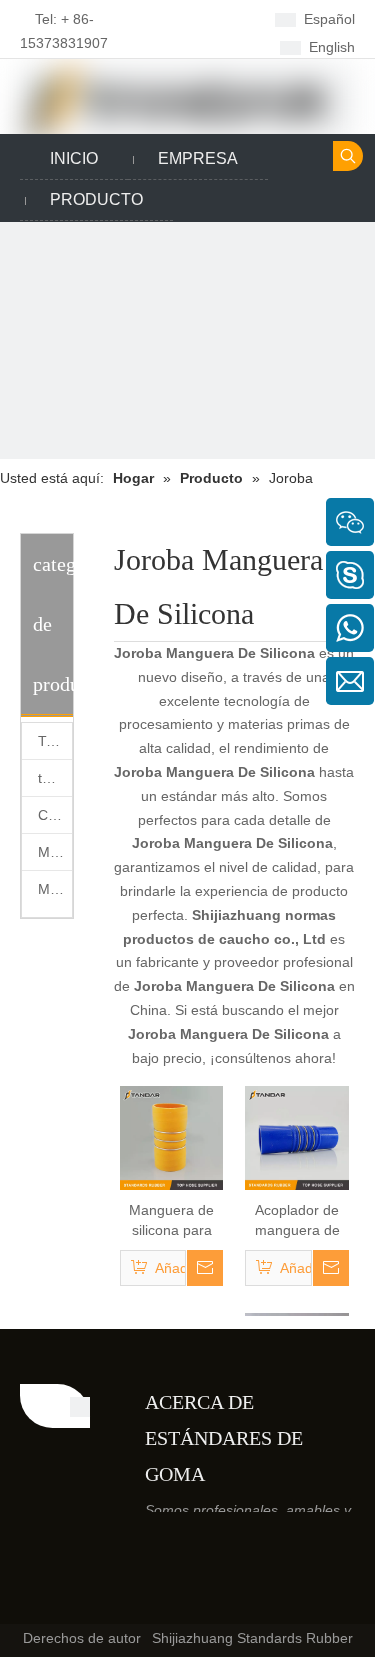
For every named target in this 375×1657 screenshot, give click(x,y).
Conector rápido (55, 815)
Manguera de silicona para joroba (171, 1221)
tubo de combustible (55, 778)
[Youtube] (314, 1565)
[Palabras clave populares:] (348, 156)
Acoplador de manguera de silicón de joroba (297, 1221)
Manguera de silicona (55, 852)
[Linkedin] (203, 45)
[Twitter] (283, 1565)
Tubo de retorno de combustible (55, 741)
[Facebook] (203, 18)
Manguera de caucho (55, 889)
